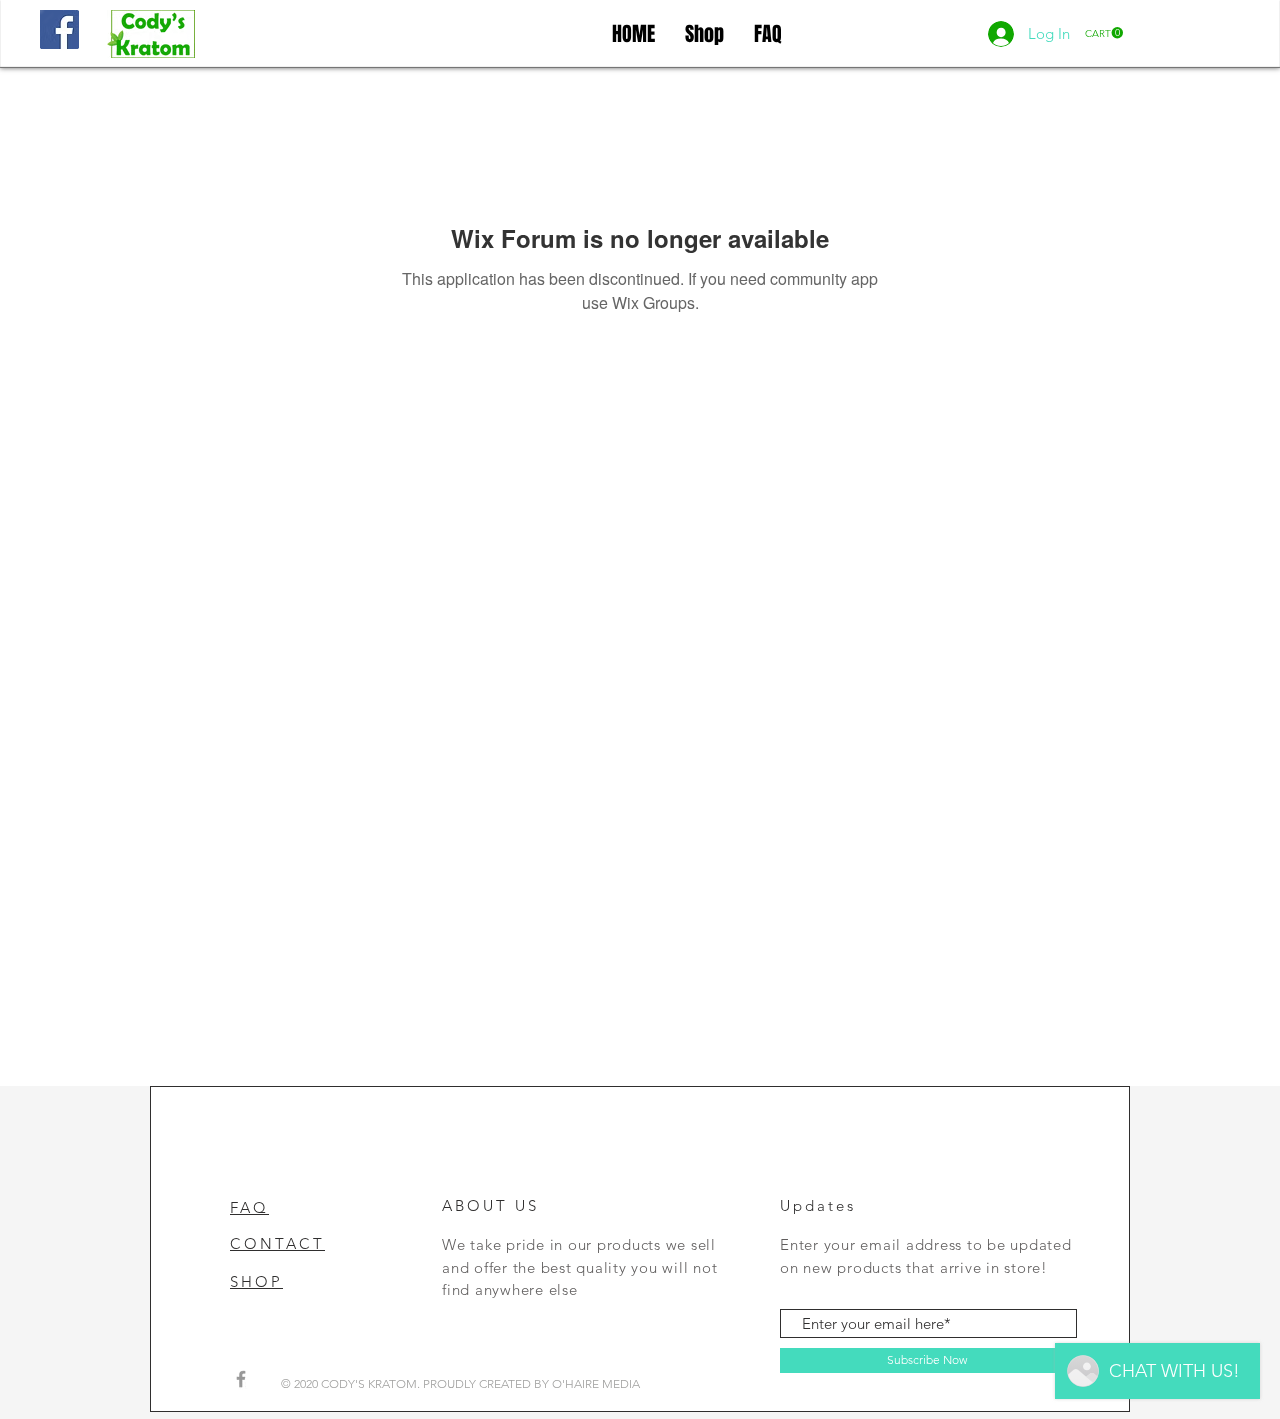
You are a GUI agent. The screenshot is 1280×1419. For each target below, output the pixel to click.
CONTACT (277, 1243)
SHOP (256, 1281)
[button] (1104, 33)
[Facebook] (59, 29)
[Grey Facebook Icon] (241, 1379)
